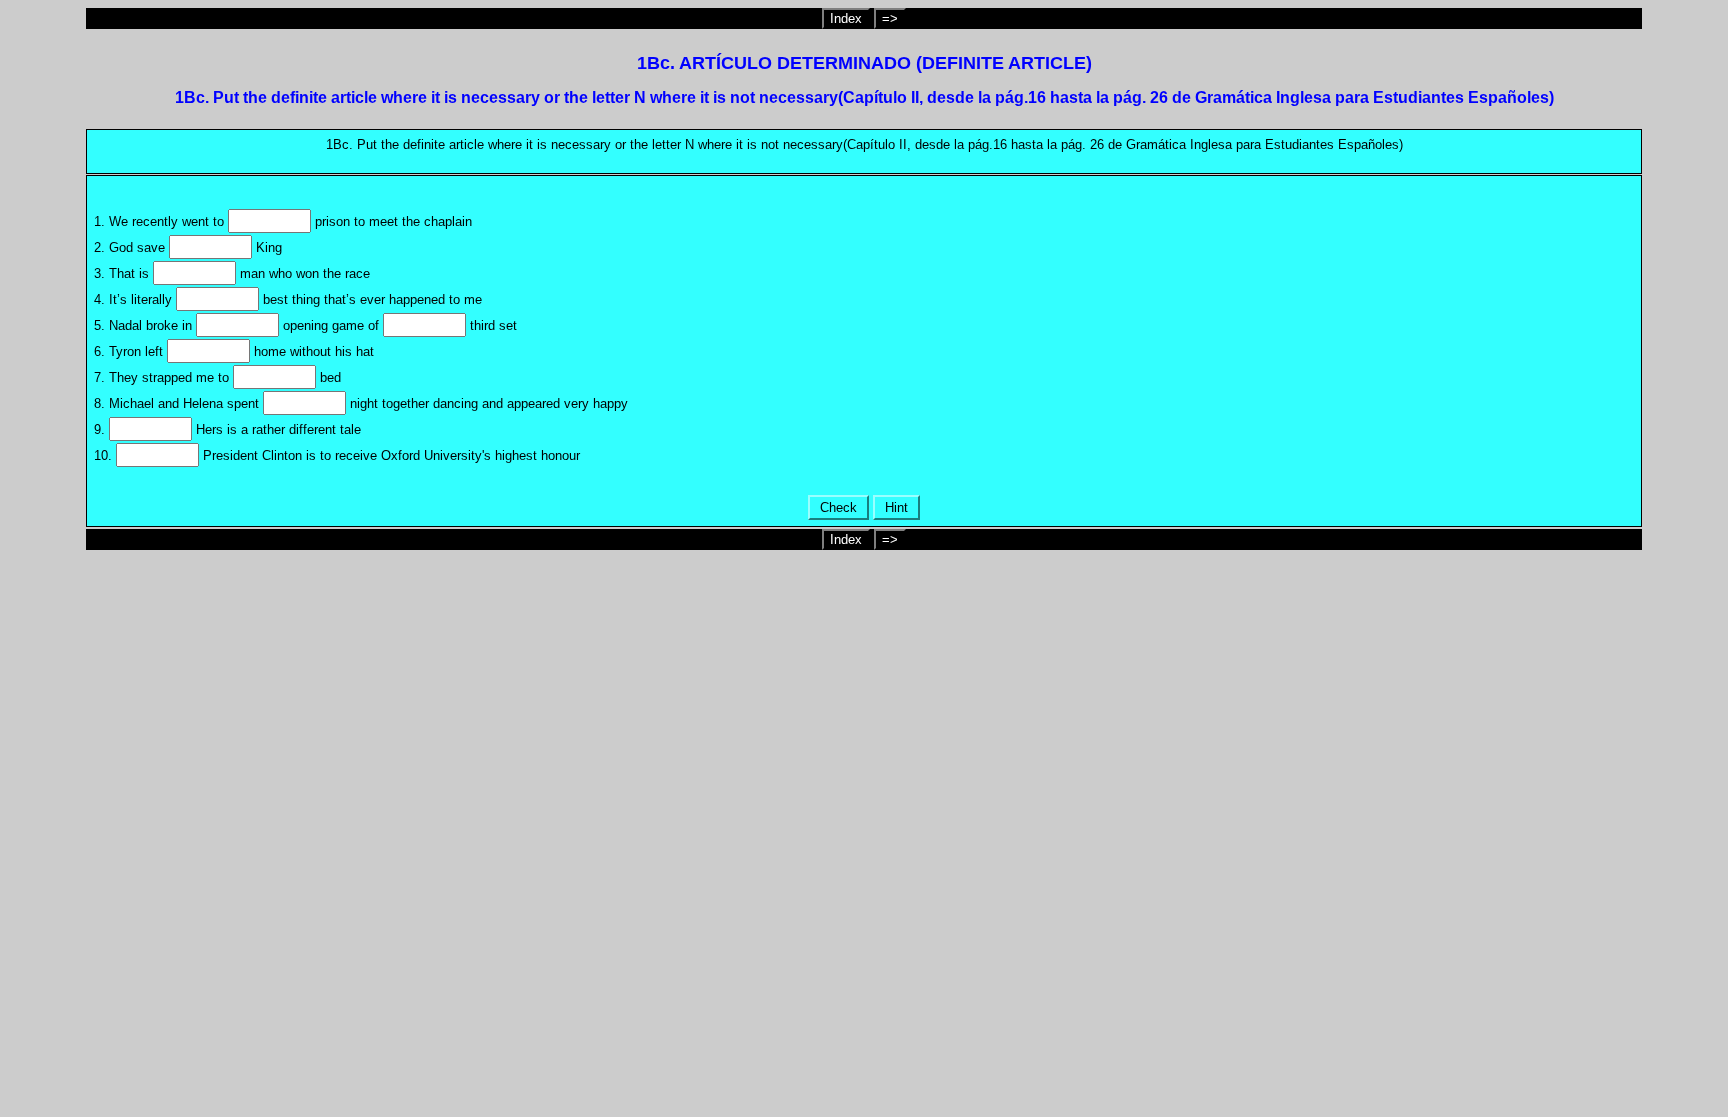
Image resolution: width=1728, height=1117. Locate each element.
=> (890, 18)
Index (846, 18)
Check (838, 507)
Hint (896, 507)
